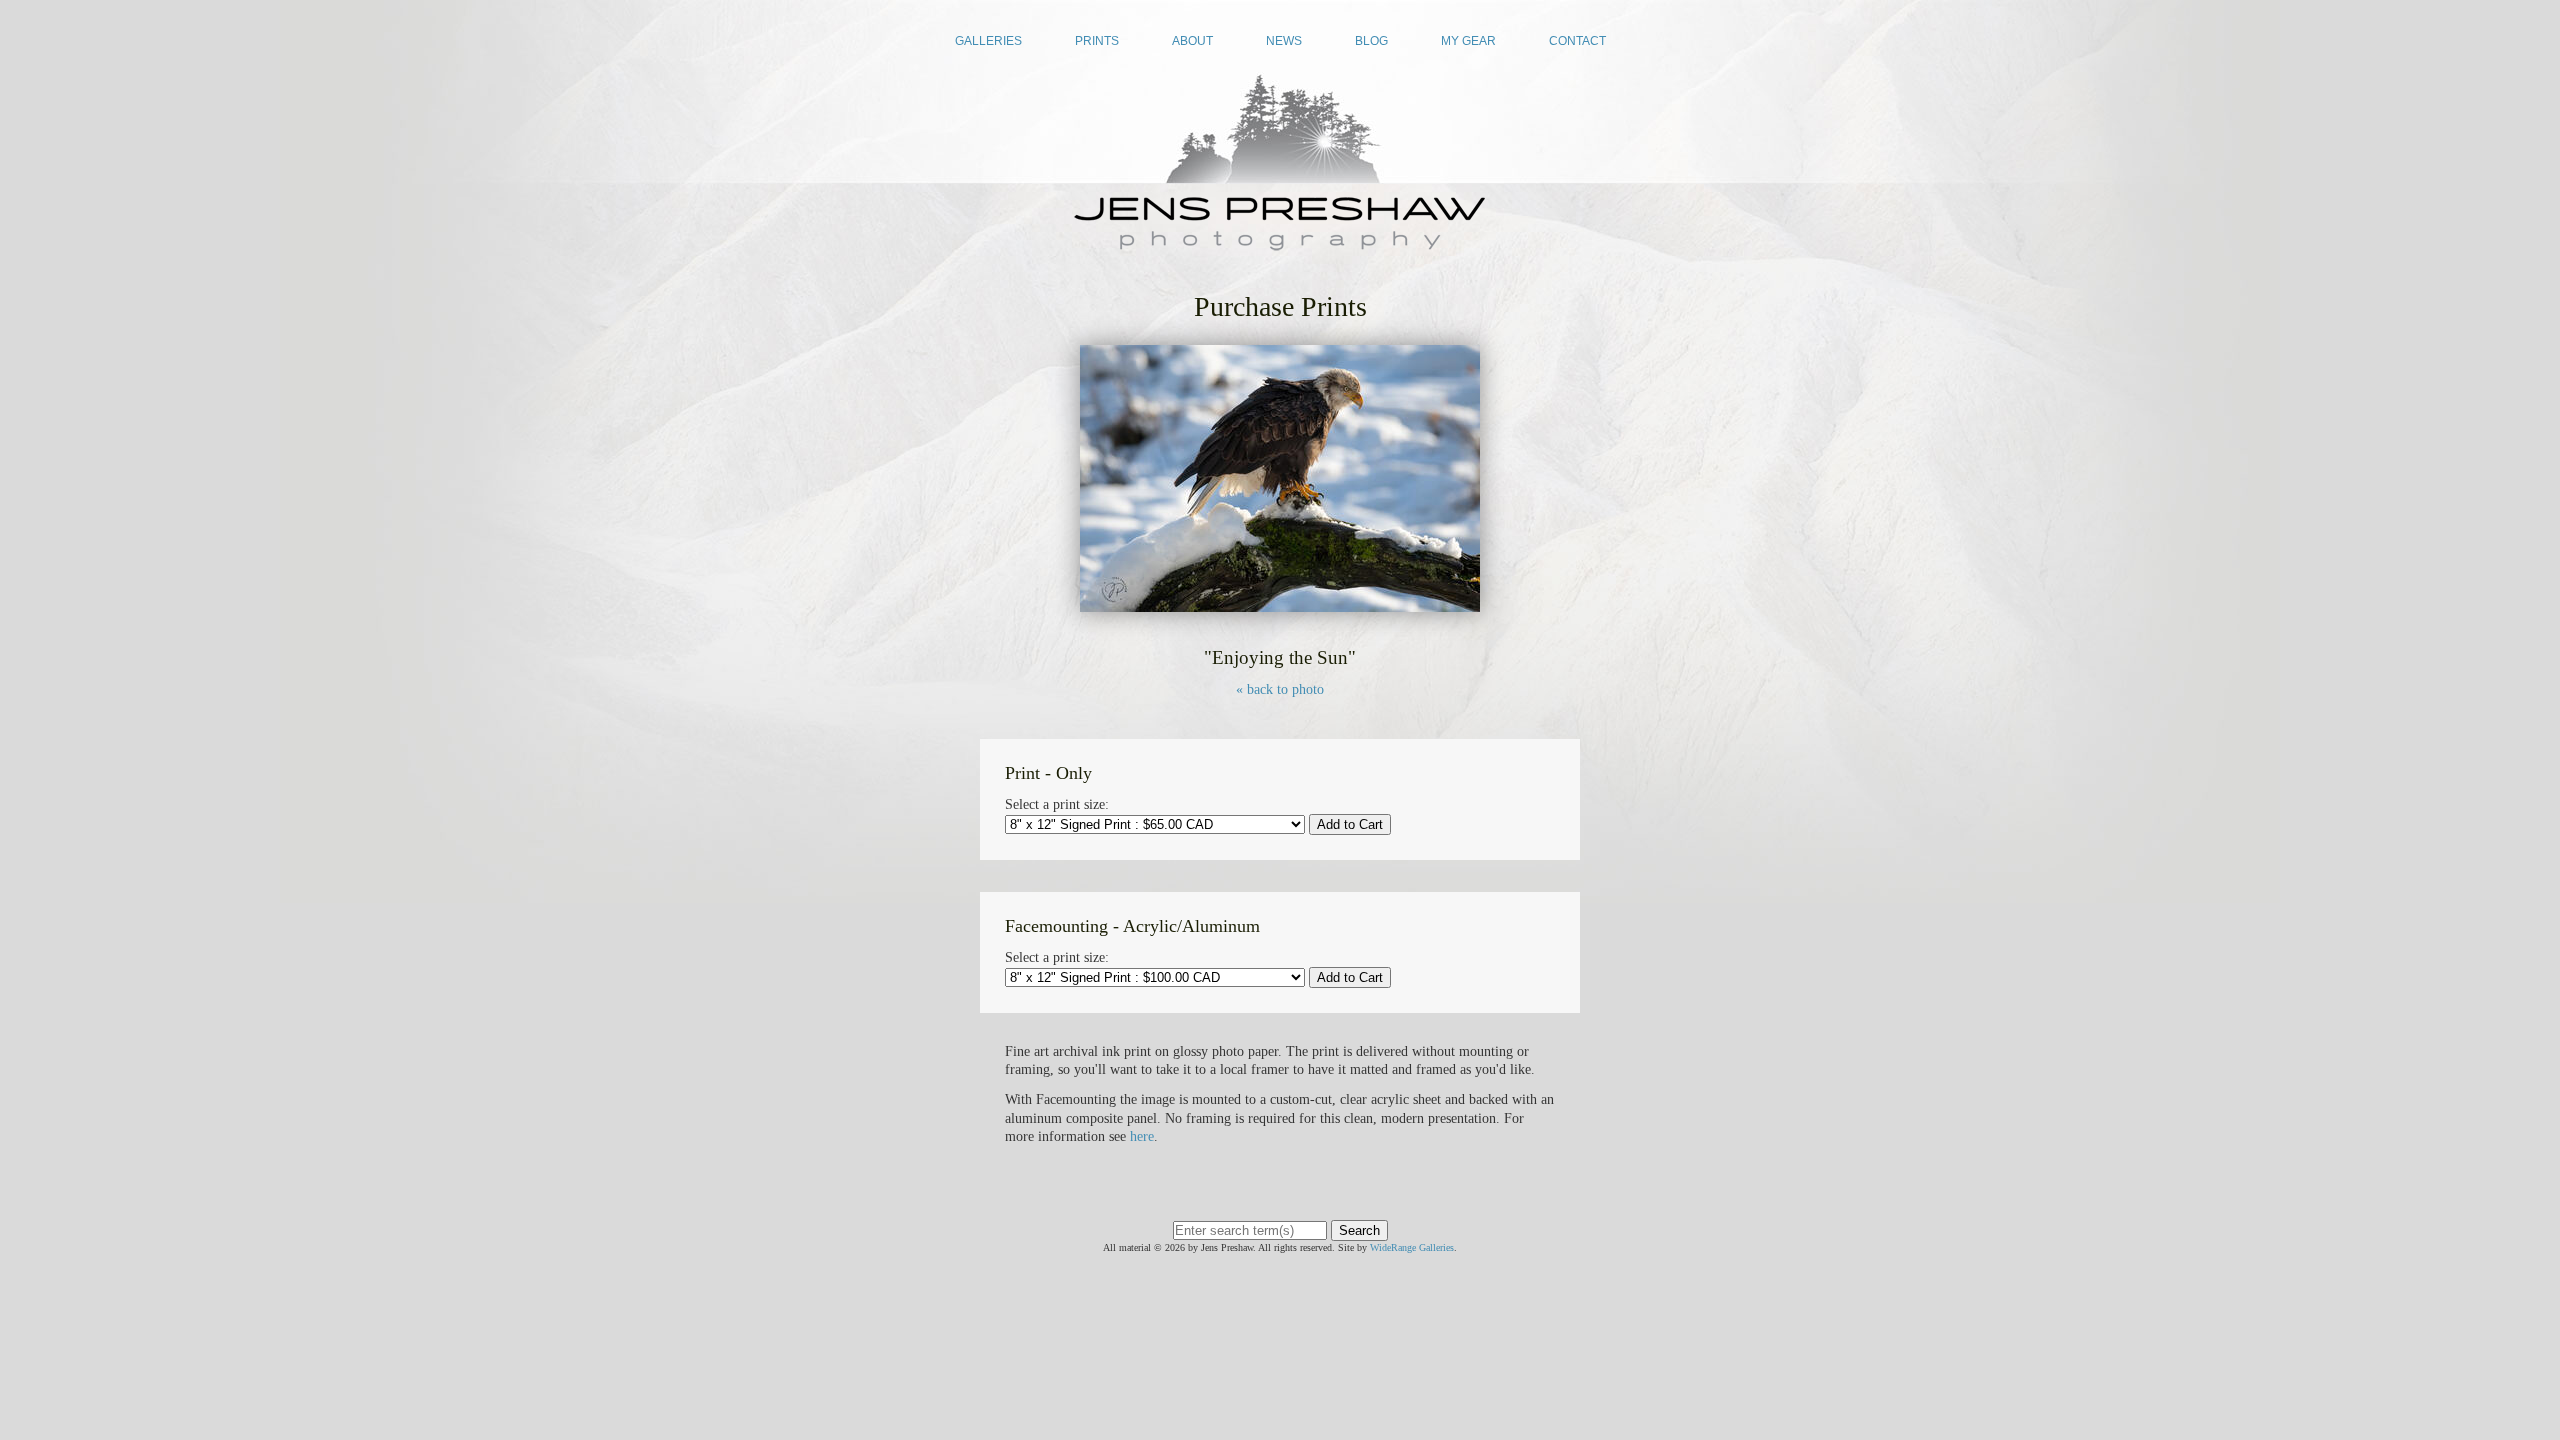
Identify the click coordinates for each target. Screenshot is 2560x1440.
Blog (1371, 41)
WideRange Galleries (1412, 1247)
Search (1359, 1230)
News (1284, 41)
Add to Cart (1350, 824)
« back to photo (1280, 689)
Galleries (988, 41)
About (1192, 41)
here (1142, 1136)
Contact (1577, 41)
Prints (1097, 41)
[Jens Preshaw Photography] (1280, 244)
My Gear (1468, 41)
